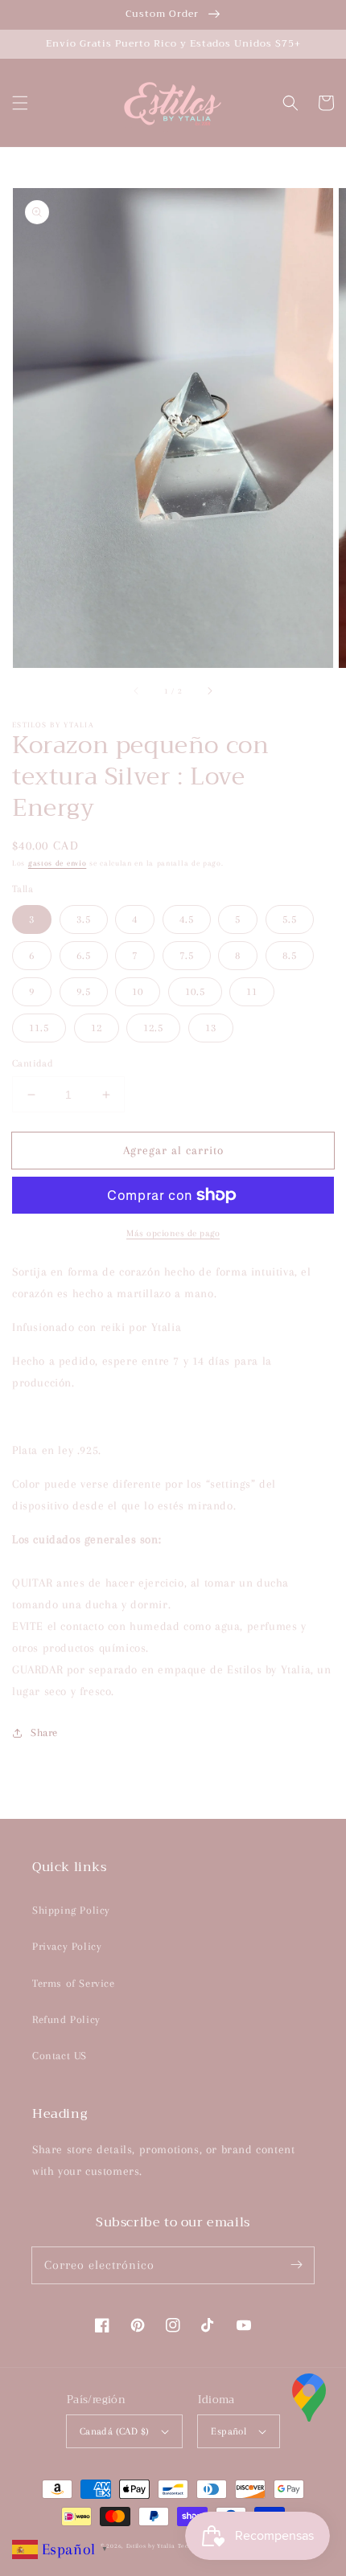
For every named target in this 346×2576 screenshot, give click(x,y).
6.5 (84, 955)
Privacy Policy (67, 1946)
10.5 (195, 991)
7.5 (187, 955)
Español (229, 2431)
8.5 (290, 955)
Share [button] (44, 1732)
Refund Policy (66, 2019)
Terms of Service (74, 1983)
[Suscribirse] (296, 2265)
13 (211, 1028)
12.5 (153, 1028)
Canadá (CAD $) (115, 2431)
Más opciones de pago (173, 1233)
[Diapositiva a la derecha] (209, 690)
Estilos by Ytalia (151, 2546)
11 (252, 991)
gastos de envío (58, 863)
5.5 (290, 919)
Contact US (60, 2056)
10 (138, 991)
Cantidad (33, 1063)
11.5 (39, 1028)
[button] (20, 103)
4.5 (187, 919)
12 (97, 1028)
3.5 (84, 919)
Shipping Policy (71, 1910)
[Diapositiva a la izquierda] (137, 690)
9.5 (84, 991)
